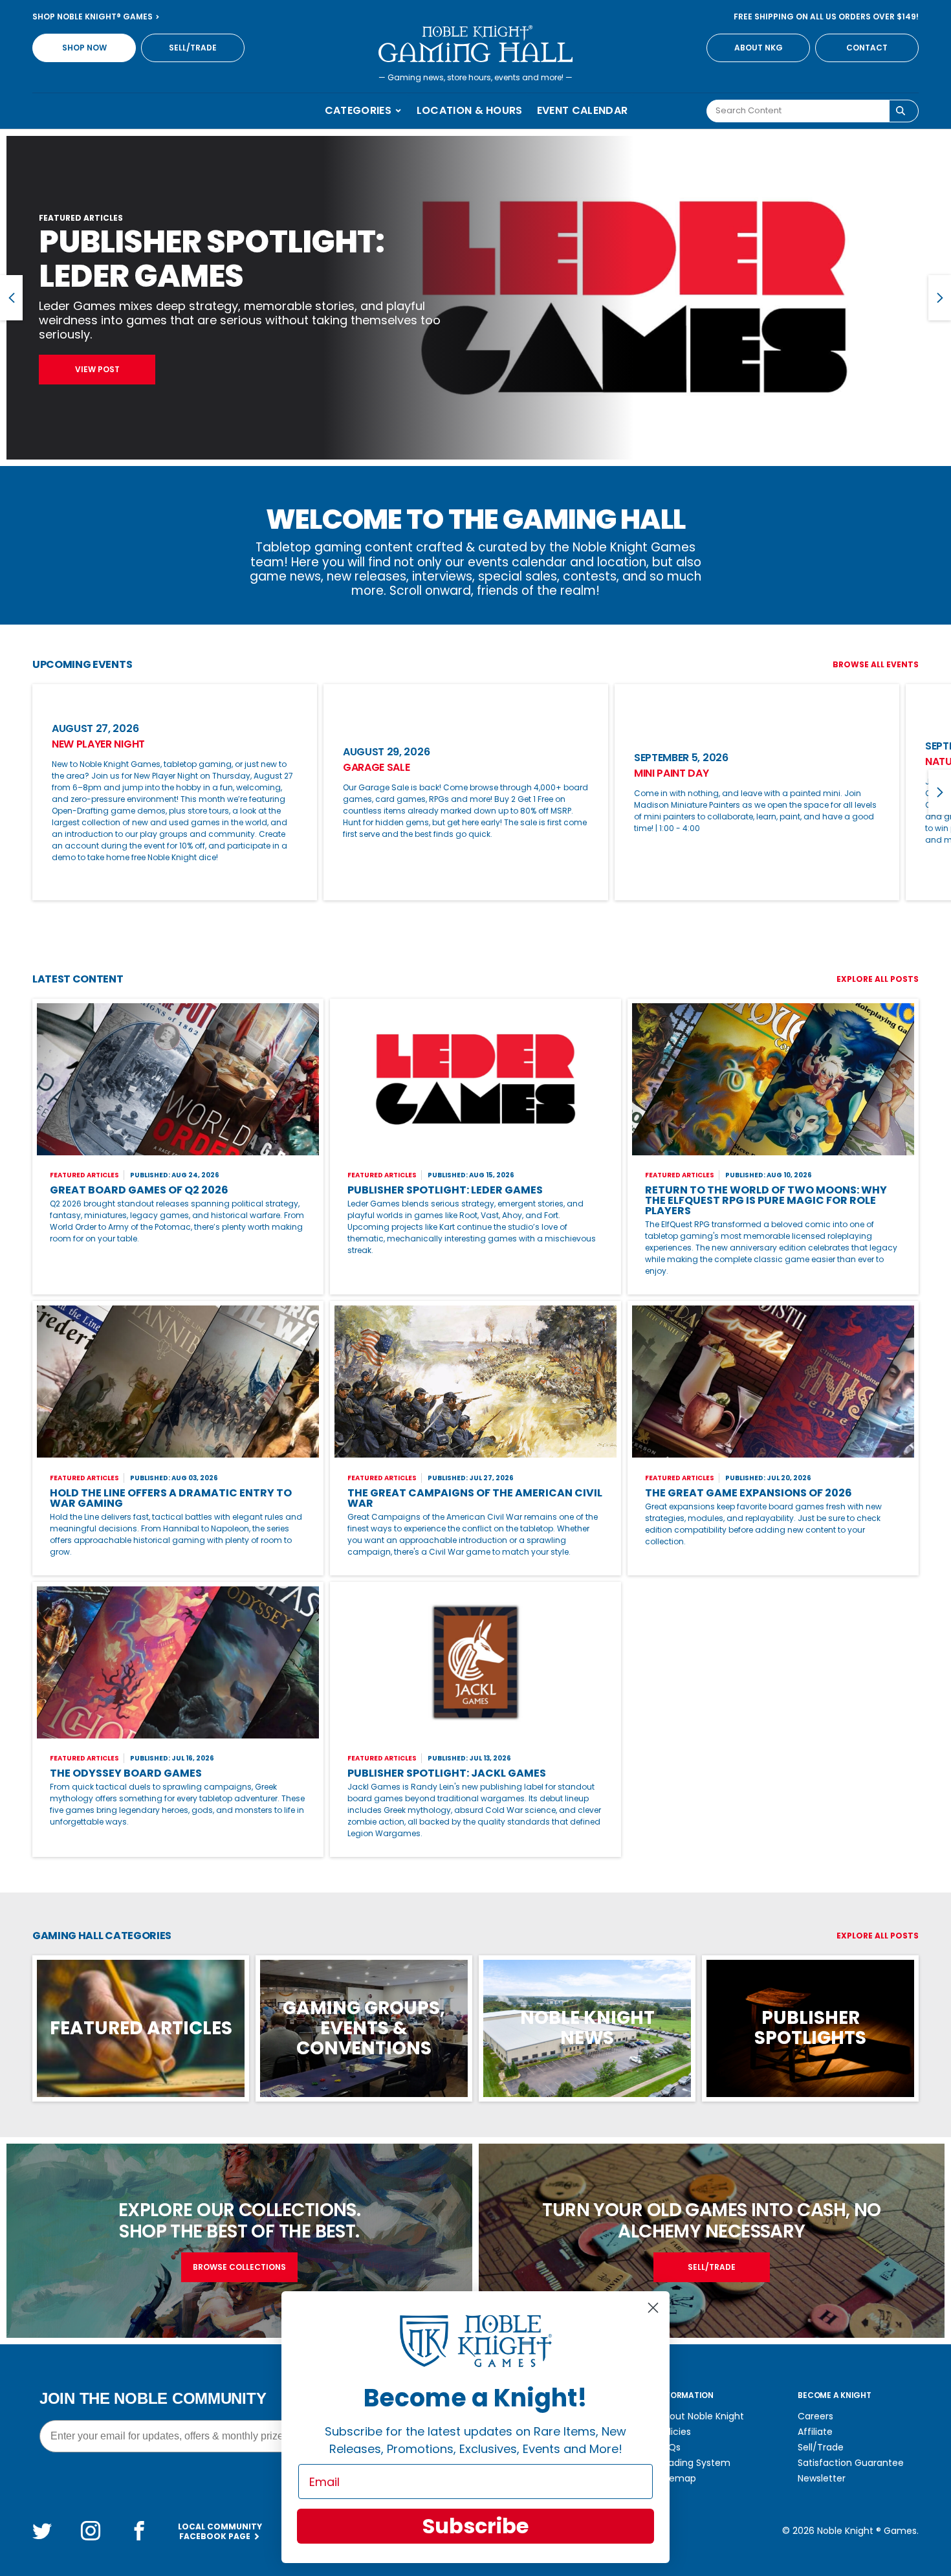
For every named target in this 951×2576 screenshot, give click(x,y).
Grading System (694, 2463)
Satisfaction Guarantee (851, 2463)
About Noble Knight (701, 2416)
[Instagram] (91, 2531)
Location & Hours (470, 110)
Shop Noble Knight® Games (93, 17)
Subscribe (475, 2526)
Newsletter (822, 2478)
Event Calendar (582, 110)
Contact (867, 48)
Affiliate (815, 2432)
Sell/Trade (193, 48)
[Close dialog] (653, 2308)
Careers (815, 2416)
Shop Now (84, 48)
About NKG (759, 48)
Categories (360, 110)
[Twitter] (42, 2531)
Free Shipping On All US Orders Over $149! (826, 17)
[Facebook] (139, 2531)
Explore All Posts (878, 979)
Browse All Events (876, 664)
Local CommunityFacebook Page (220, 2531)
